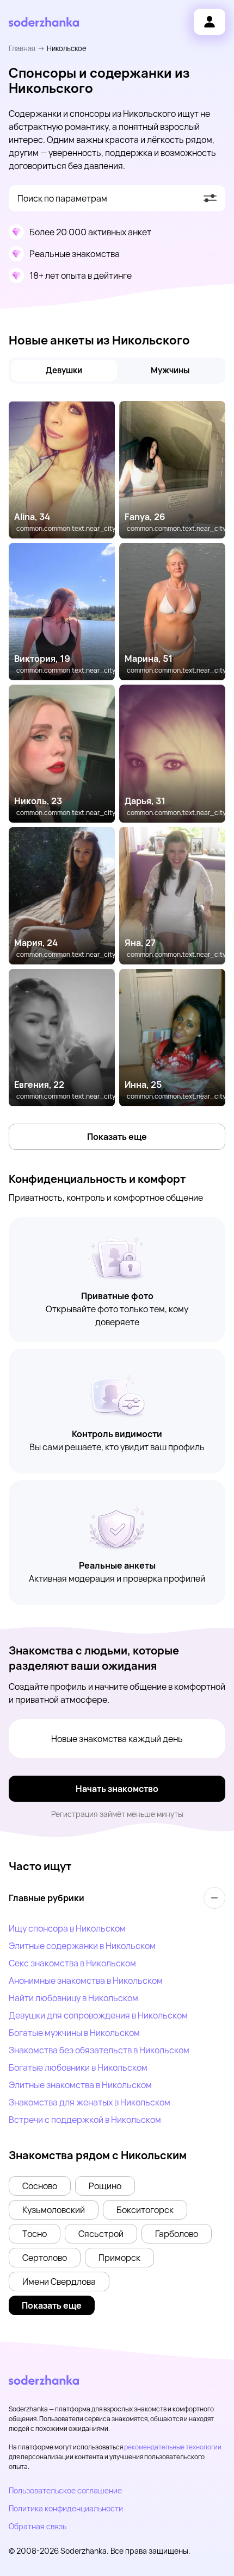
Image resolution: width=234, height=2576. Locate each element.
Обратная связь (38, 2526)
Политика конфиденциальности (66, 2508)
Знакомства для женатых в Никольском (90, 2102)
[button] (40, 2186)
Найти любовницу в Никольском (73, 1998)
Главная (22, 48)
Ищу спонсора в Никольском (67, 1928)
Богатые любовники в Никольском (78, 2067)
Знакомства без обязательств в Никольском (99, 2050)
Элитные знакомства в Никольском (80, 2085)
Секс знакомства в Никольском (72, 1963)
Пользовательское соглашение (65, 2490)
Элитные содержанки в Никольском (82, 1946)
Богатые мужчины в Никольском (74, 2033)
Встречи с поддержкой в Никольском (85, 2120)
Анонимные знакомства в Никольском (86, 1980)
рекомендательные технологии (173, 2447)
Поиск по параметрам (62, 198)
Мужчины (170, 370)
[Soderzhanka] (44, 22)
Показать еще (117, 1137)
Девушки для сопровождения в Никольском (98, 2015)
